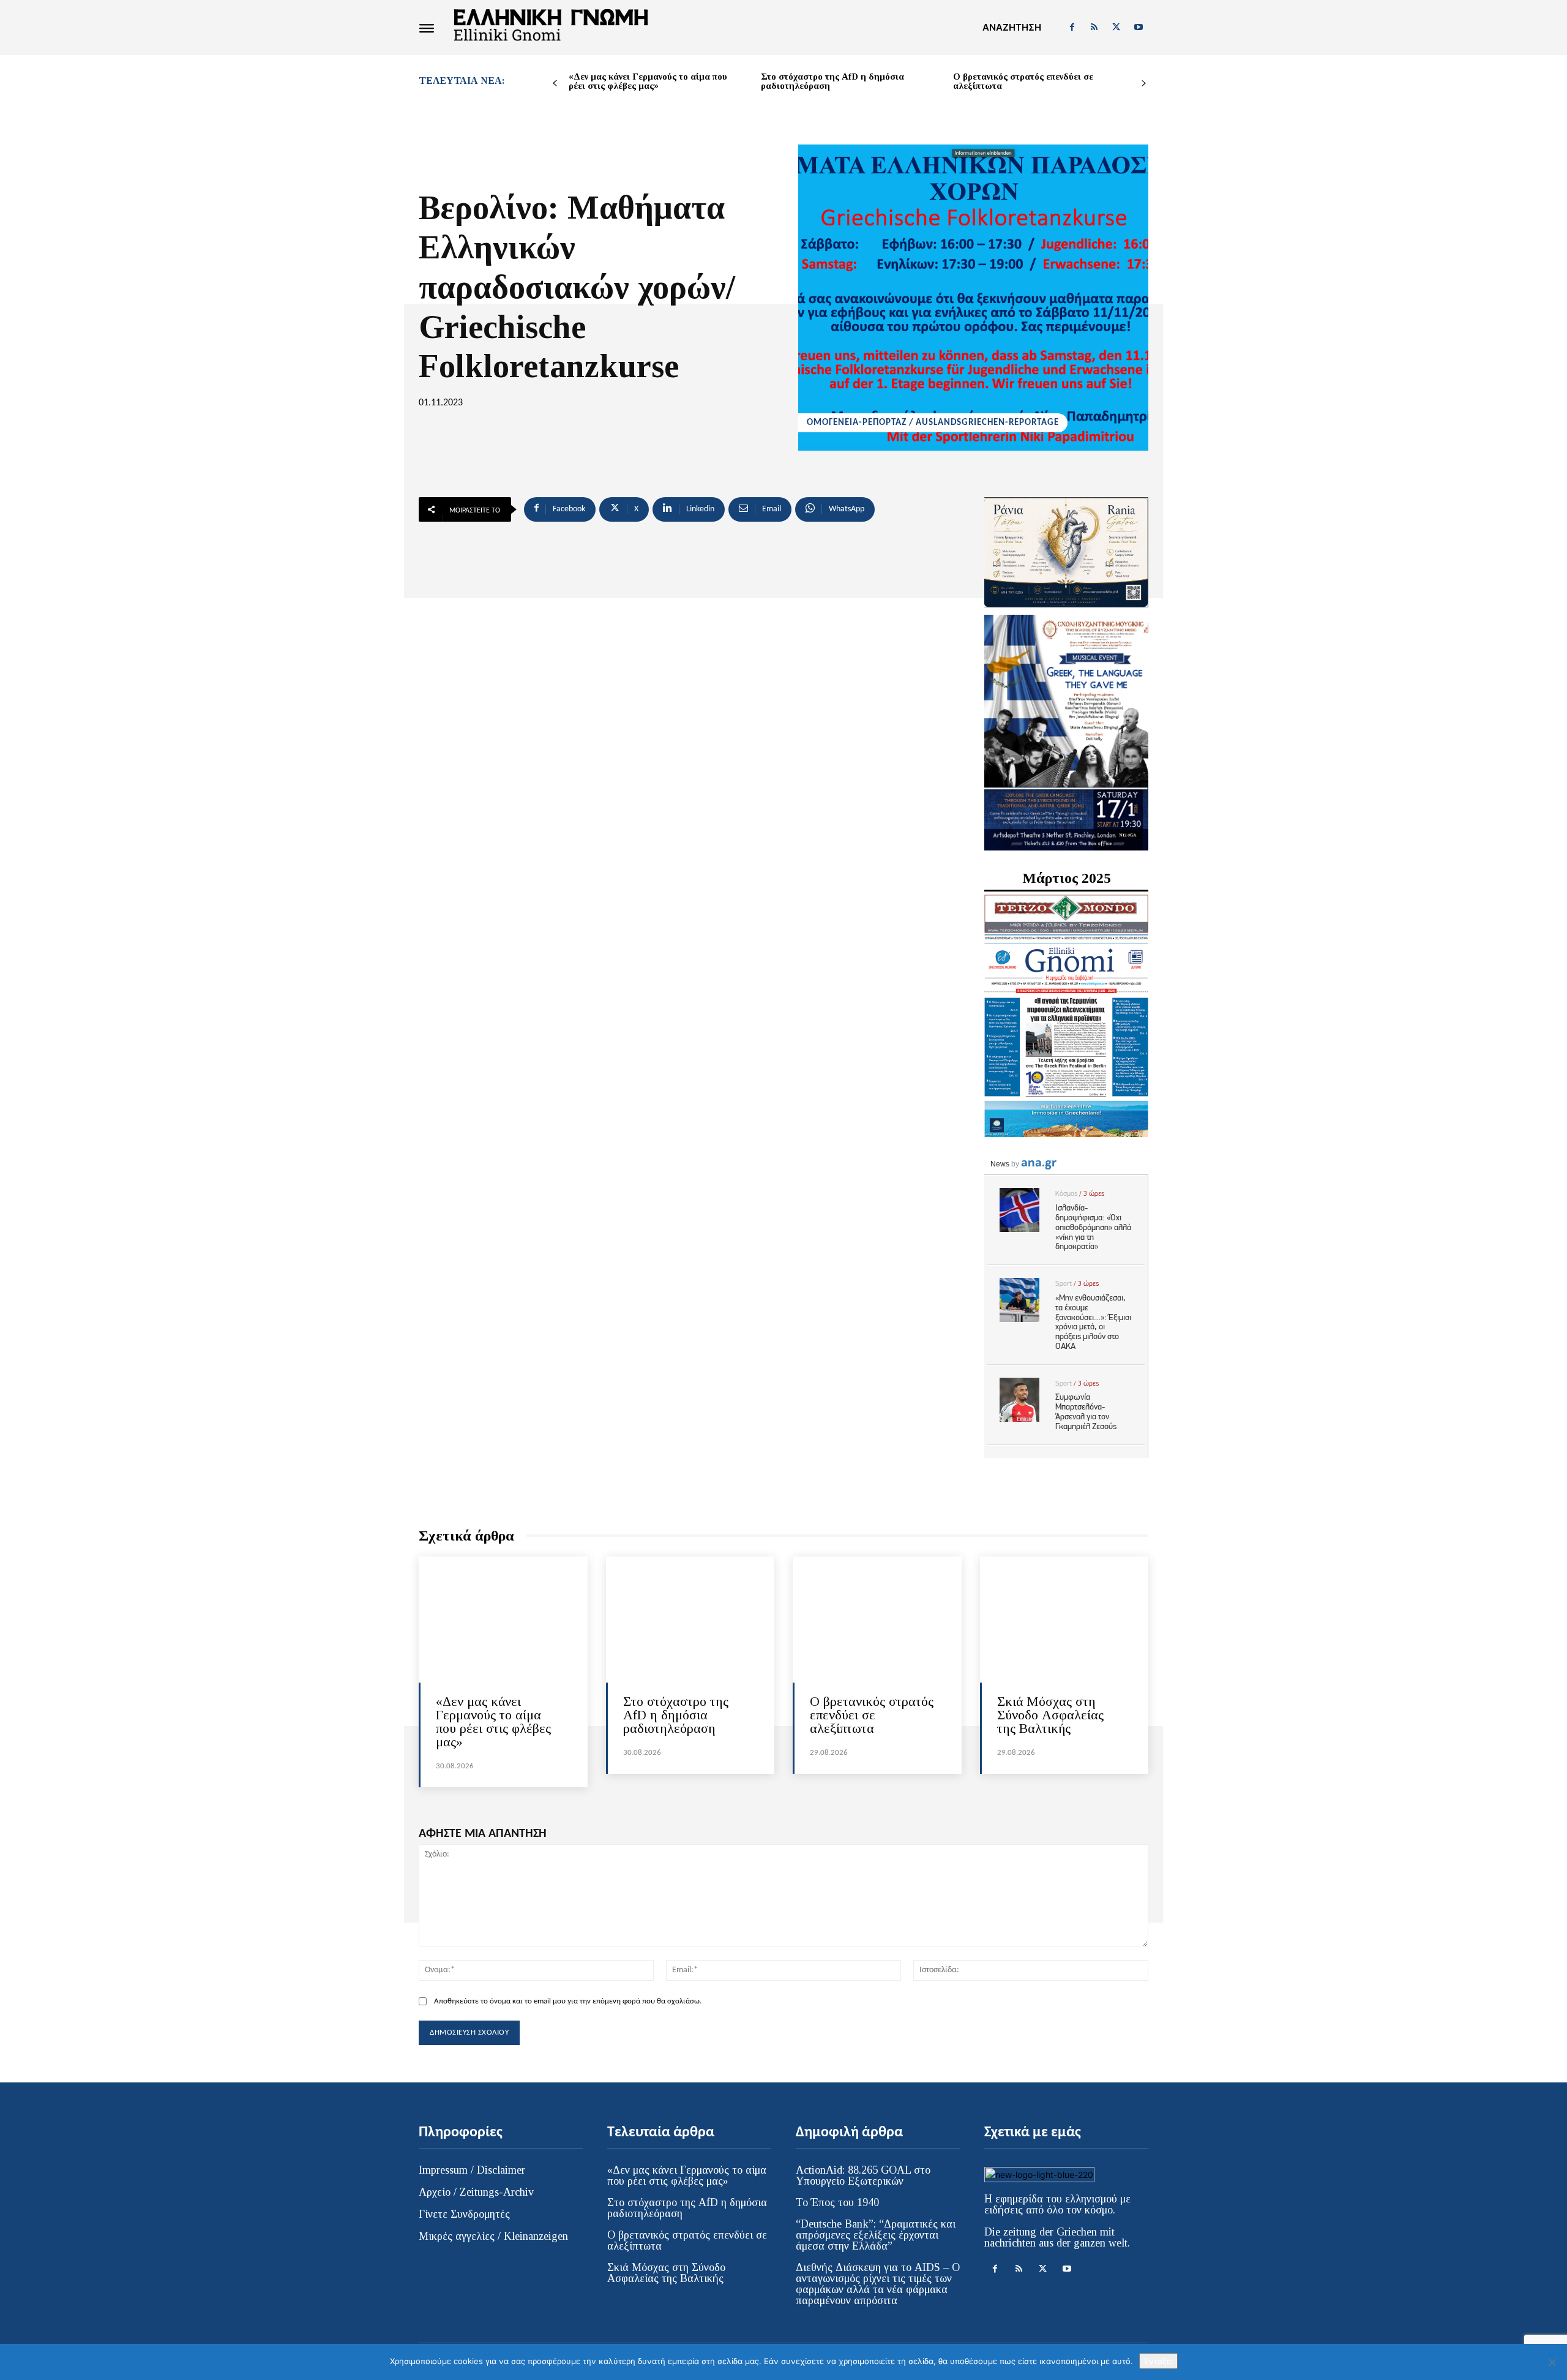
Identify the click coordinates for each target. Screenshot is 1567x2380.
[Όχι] (1552, 2362)
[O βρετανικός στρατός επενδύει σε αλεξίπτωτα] (877, 1620)
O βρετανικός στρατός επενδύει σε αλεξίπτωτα (1023, 81)
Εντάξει (1158, 2361)
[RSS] (1094, 28)
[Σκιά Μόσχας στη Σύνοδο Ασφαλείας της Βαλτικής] (1064, 1620)
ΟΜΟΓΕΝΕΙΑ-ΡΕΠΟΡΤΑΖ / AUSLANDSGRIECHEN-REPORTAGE (933, 423)
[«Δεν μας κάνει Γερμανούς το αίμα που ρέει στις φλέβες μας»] (503, 1620)
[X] (1116, 28)
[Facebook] (1072, 28)
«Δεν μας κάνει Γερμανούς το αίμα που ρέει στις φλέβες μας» (648, 81)
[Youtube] (1139, 28)
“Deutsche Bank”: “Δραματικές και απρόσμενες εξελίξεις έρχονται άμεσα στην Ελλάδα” (876, 2235)
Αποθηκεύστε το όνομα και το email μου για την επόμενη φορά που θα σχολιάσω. (568, 2001)
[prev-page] (555, 84)
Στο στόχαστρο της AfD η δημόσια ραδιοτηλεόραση (832, 81)
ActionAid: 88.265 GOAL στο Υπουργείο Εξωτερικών (863, 2175)
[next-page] (1144, 84)
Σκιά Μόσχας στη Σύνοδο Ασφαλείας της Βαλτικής (1050, 1715)
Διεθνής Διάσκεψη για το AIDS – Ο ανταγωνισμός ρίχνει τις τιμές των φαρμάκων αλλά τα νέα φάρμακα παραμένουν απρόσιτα (878, 2284)
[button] (1012, 28)
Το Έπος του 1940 (837, 2202)
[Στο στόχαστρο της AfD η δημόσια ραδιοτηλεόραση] (690, 1620)
